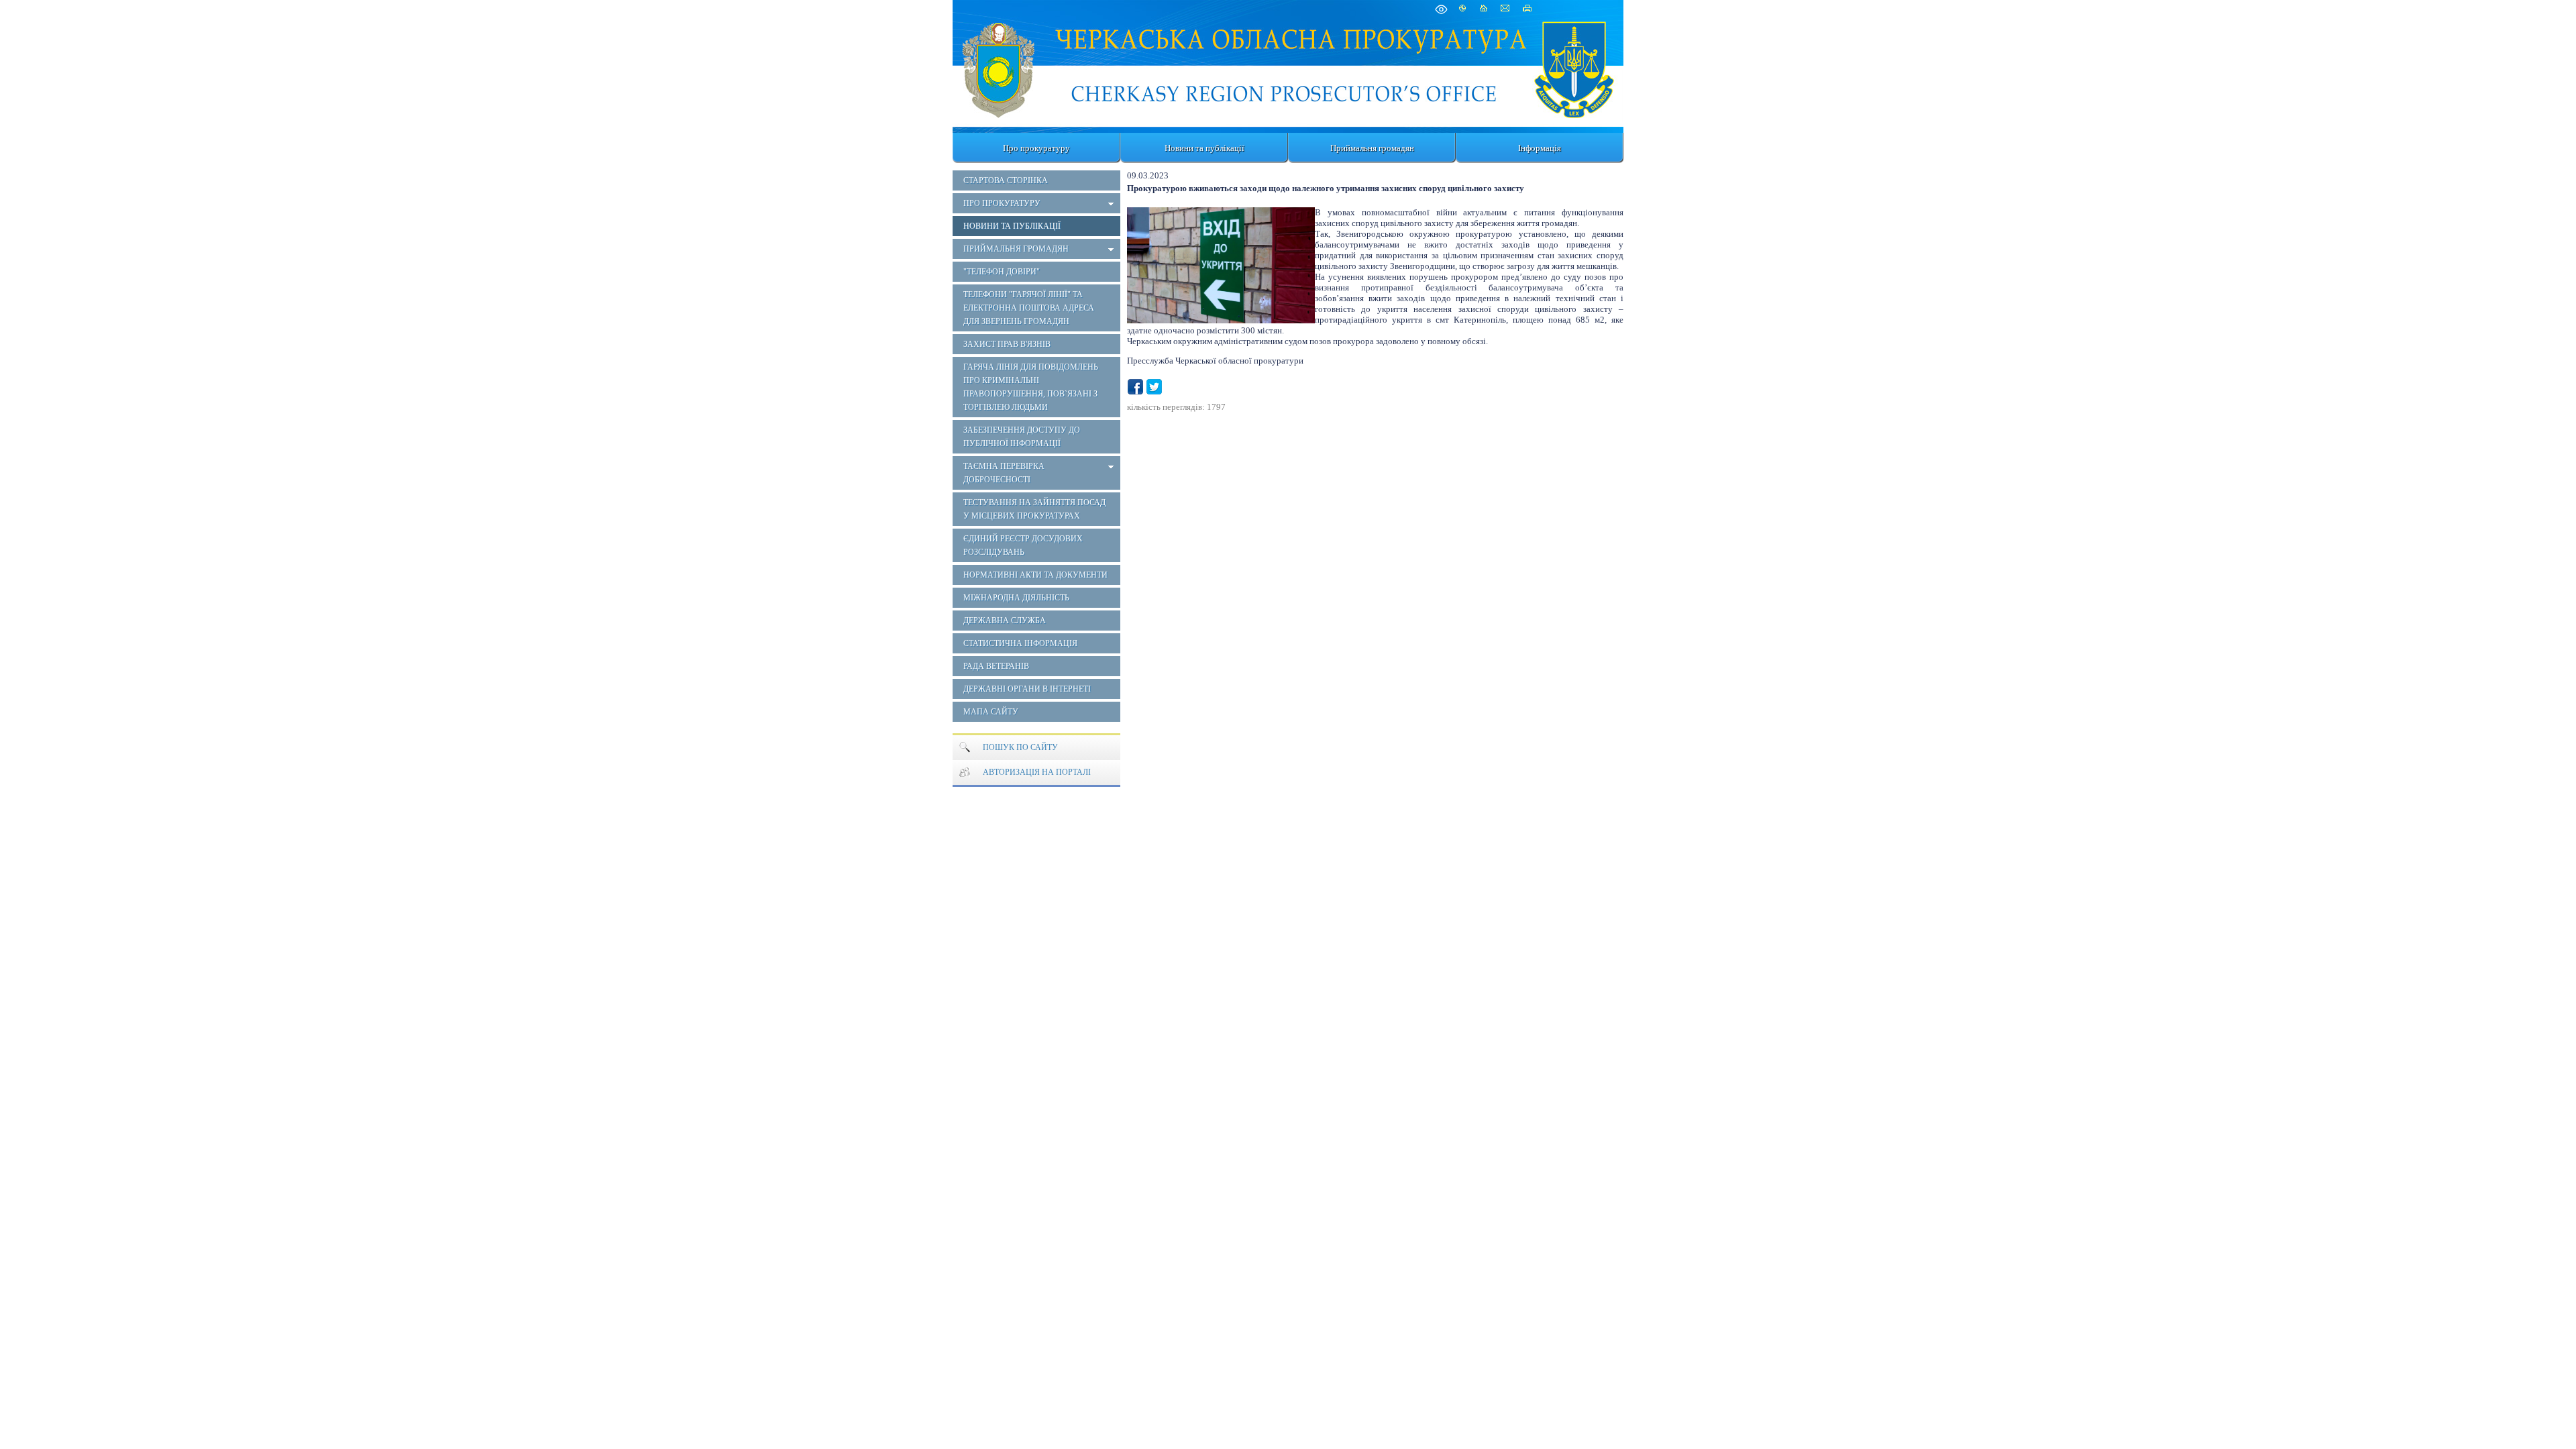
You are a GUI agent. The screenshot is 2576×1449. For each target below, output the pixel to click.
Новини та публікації (1204, 148)
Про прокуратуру (1036, 148)
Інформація (1540, 148)
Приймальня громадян (1372, 148)
